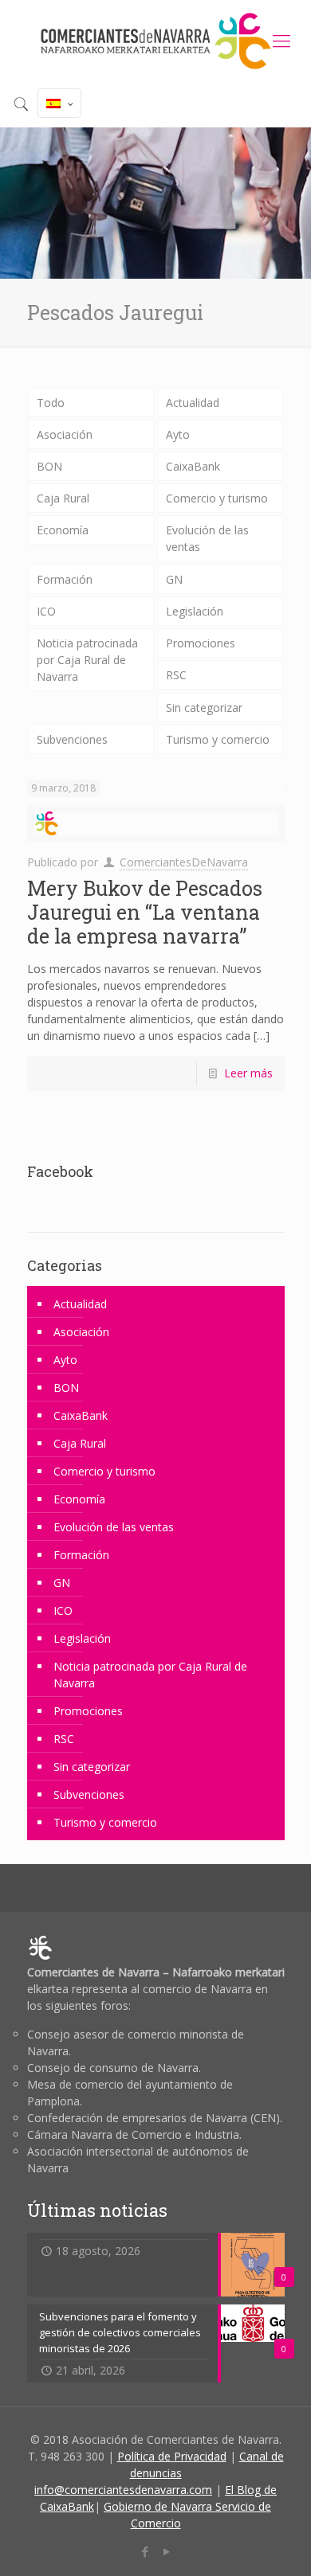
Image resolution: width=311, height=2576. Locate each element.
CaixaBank (193, 466)
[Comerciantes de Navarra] (155, 40)
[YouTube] (166, 2551)
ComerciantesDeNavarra (184, 862)
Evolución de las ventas (207, 538)
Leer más (248, 1073)
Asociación (65, 434)
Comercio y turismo (217, 498)
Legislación (195, 611)
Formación (65, 579)
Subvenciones (72, 739)
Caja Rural (63, 498)
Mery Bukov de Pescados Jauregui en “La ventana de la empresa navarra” (145, 912)
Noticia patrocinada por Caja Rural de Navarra (87, 660)
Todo (51, 403)
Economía (63, 530)
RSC (176, 675)
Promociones (201, 643)
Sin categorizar (204, 708)
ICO (46, 611)
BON (49, 466)
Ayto (178, 434)
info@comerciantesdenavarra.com (123, 2490)
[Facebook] (145, 2551)
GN (174, 579)
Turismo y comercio (218, 739)
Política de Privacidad (172, 2456)
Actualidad (193, 403)
